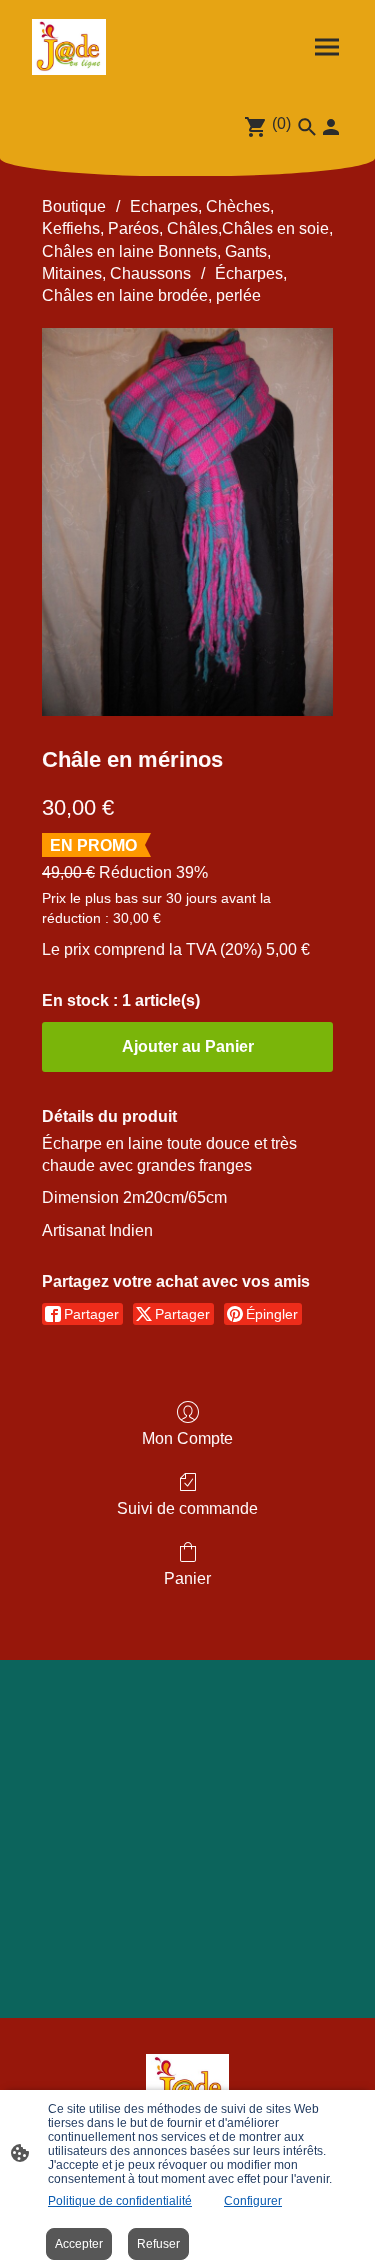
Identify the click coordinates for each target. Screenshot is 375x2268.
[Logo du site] (69, 47)
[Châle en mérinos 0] (187, 522)
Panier (187, 1578)
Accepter (79, 2244)
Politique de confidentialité (120, 2201)
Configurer (253, 2201)
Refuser (158, 2244)
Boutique (74, 206)
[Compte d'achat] (331, 127)
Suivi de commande (187, 1508)
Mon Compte (187, 1438)
